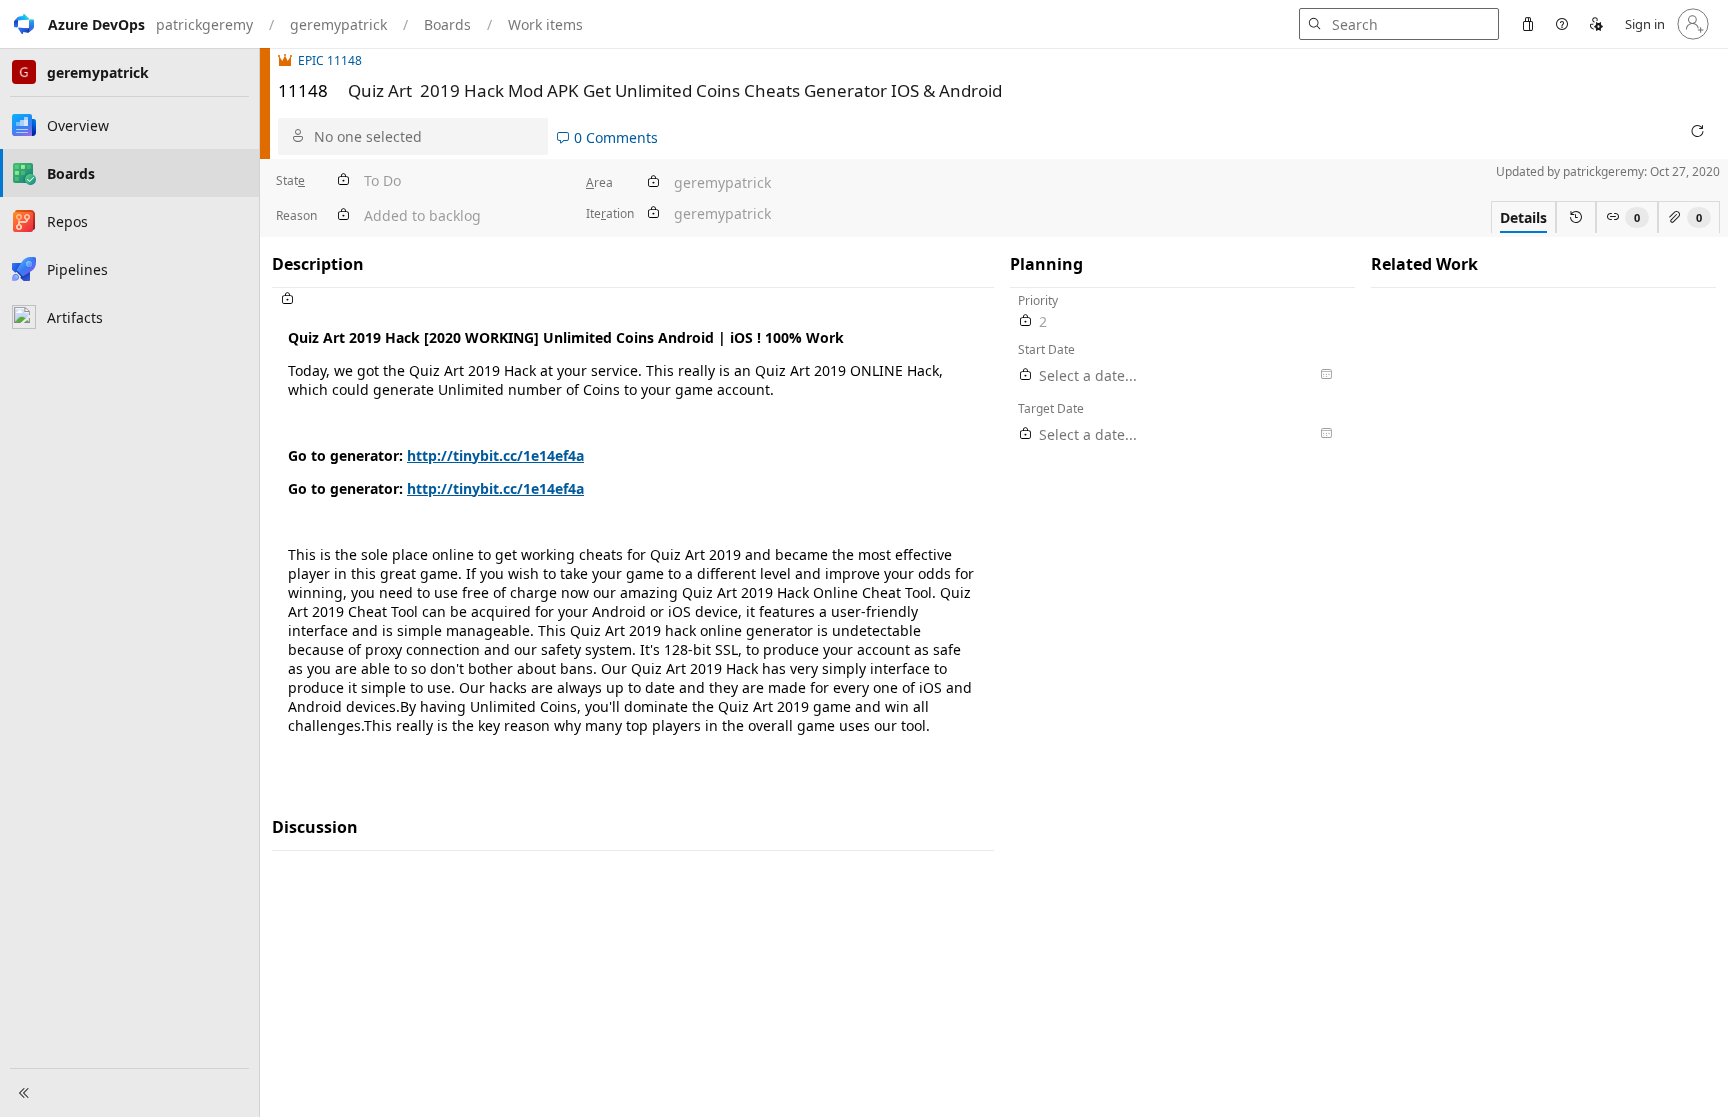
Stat (290, 180)
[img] (288, 60)
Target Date (1051, 408)
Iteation (610, 213)
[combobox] (426, 136)
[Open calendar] (1326, 375)
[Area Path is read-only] (653, 182)
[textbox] (633, 540)
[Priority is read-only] (1026, 321)
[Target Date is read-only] (1026, 434)
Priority (1038, 300)
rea (599, 182)
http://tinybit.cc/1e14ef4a (495, 455)
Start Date (1046, 349)
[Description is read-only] (633, 299)
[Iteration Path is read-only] (653, 213)
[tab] (1523, 217)
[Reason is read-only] (343, 215)
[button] (72, 24)
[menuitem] (1528, 24)
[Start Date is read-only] (1026, 375)
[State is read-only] (343, 180)
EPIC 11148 (330, 60)
